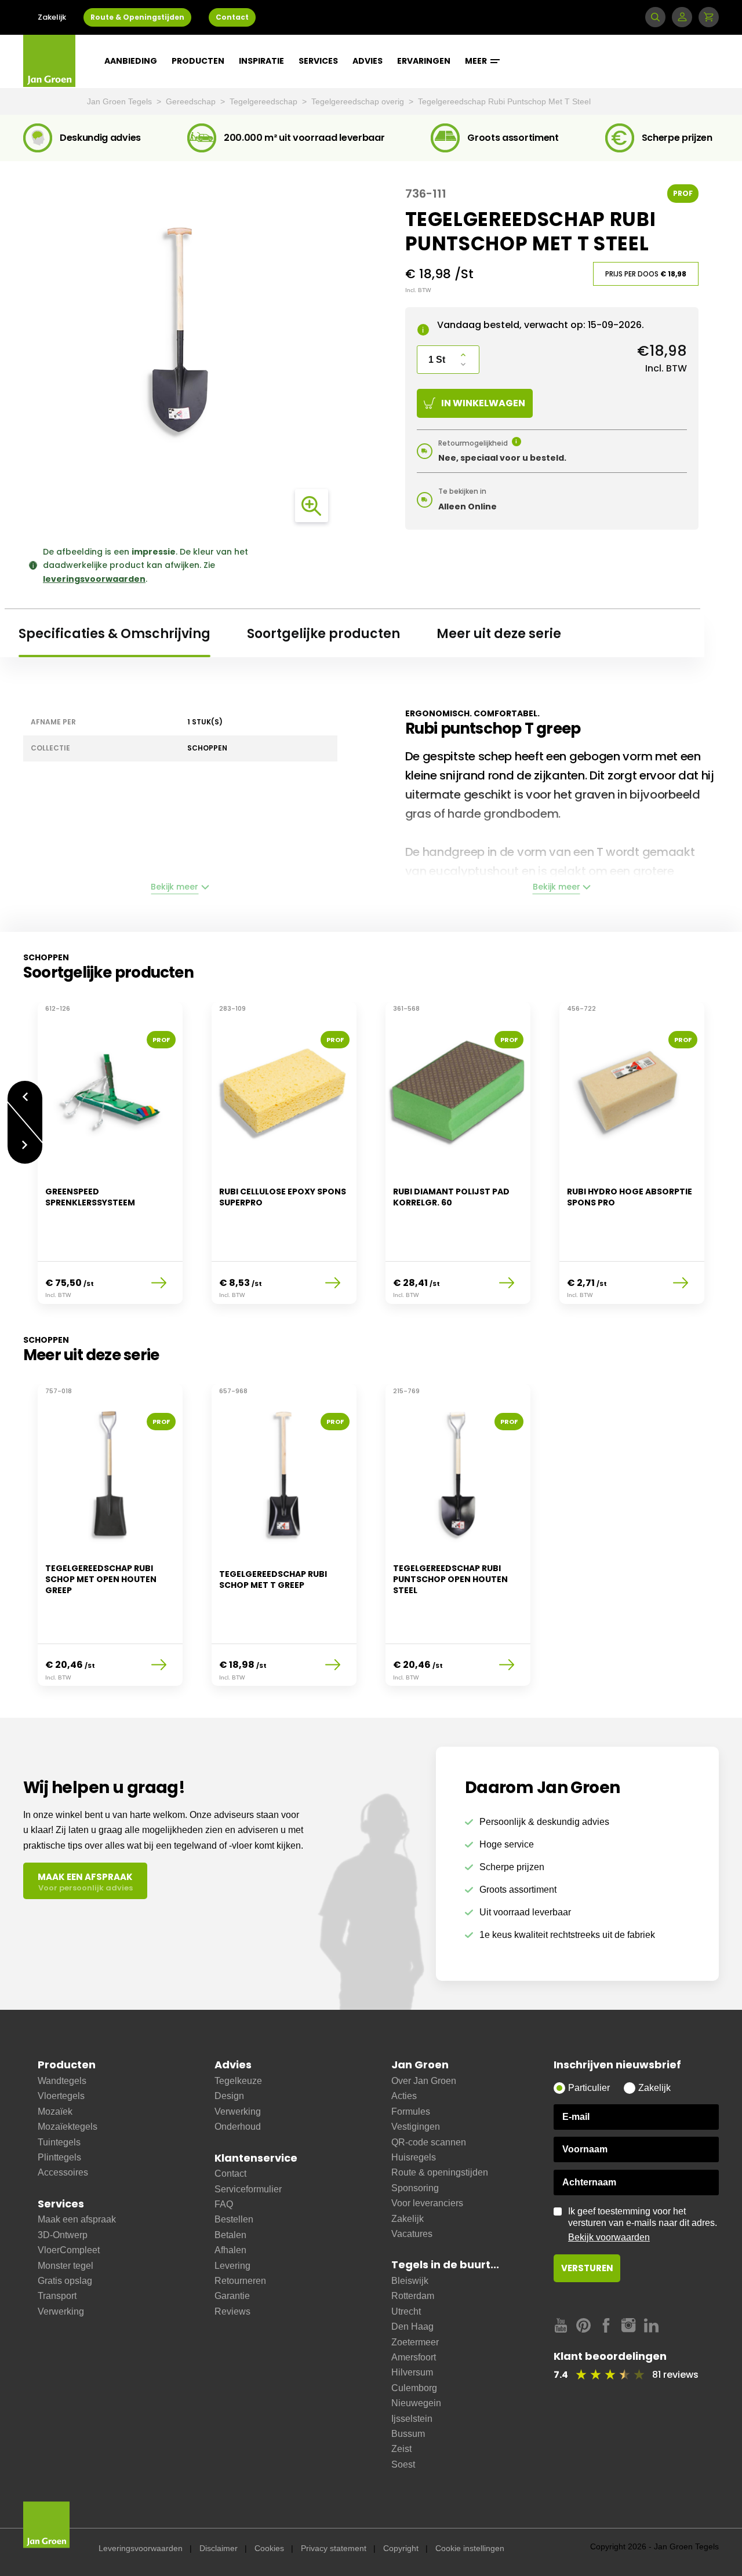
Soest (403, 2464)
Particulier (589, 2088)
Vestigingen (416, 2127)
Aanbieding (131, 61)
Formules (411, 2112)
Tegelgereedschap (265, 101)
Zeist (401, 2449)
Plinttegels (59, 2157)
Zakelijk (52, 17)
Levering (232, 2266)
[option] (110, 1160)
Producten (198, 61)
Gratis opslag (65, 2281)
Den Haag (412, 2327)
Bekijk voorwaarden (609, 2237)
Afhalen (230, 2250)
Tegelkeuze (238, 2081)
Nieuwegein (416, 2403)
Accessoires (63, 2172)
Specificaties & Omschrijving (114, 634)
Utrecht (406, 2311)
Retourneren (240, 2281)
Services (318, 61)
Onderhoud (238, 2127)
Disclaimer (219, 2548)
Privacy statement (334, 2548)
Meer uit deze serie (499, 634)
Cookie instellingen (470, 2548)
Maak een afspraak (77, 2219)
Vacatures (412, 2234)
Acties (404, 2096)
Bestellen (234, 2219)
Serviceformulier (248, 2189)
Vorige (25, 1091)
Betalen (230, 2235)
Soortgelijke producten (323, 634)
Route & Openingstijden (137, 17)
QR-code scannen (429, 2142)
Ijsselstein (412, 2419)
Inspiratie (261, 61)
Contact (232, 17)
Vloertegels (61, 2096)
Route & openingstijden (440, 2172)
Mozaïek (55, 2112)
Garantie (232, 2296)
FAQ (224, 2204)
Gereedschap (192, 101)
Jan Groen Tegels (121, 101)
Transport (57, 2296)
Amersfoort (414, 2357)
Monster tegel (66, 2266)
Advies (368, 61)
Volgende (25, 1154)
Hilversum (412, 2372)
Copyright (401, 2548)
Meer (477, 61)
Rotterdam (413, 2296)
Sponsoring (415, 2188)
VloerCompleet (69, 2250)
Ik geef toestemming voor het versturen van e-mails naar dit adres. (643, 2224)
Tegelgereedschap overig (359, 101)
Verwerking (61, 2311)
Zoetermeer (415, 2342)
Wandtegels (62, 2081)
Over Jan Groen (424, 2081)
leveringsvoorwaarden (94, 579)
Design (229, 2096)
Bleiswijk (410, 2281)
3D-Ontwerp (63, 2235)
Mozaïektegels (68, 2127)
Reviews (232, 2311)
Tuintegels (59, 2142)
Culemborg (414, 2388)
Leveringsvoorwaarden (141, 2548)
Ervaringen (424, 61)
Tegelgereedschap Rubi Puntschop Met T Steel (504, 101)
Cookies (269, 2548)
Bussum (408, 2434)
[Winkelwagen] (709, 17)
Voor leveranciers (427, 2203)
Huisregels (414, 2157)
